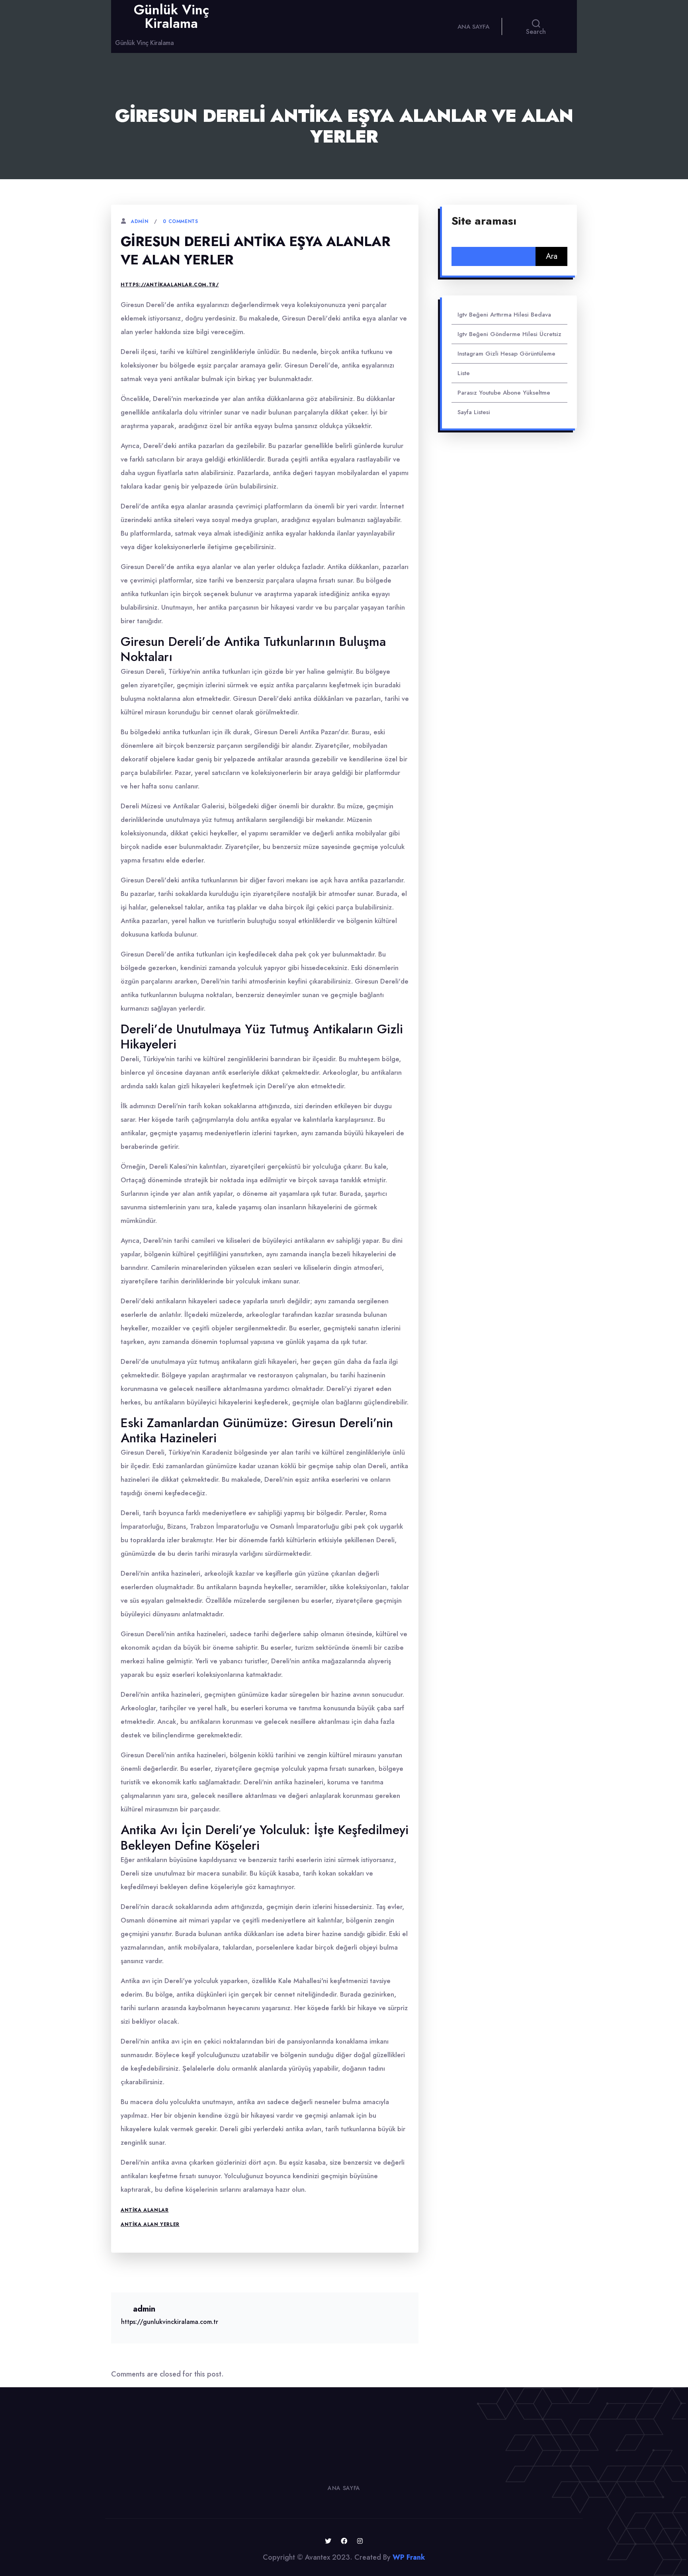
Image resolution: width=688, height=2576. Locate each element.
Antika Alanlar (145, 2210)
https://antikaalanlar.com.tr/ (170, 285)
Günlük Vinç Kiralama (171, 17)
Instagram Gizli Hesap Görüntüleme (506, 354)
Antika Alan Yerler (150, 2224)
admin (139, 221)
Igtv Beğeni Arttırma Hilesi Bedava (504, 315)
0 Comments (180, 221)
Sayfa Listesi (474, 412)
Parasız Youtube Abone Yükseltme (504, 393)
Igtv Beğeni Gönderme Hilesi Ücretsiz (509, 334)
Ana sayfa (473, 27)
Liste (464, 373)
